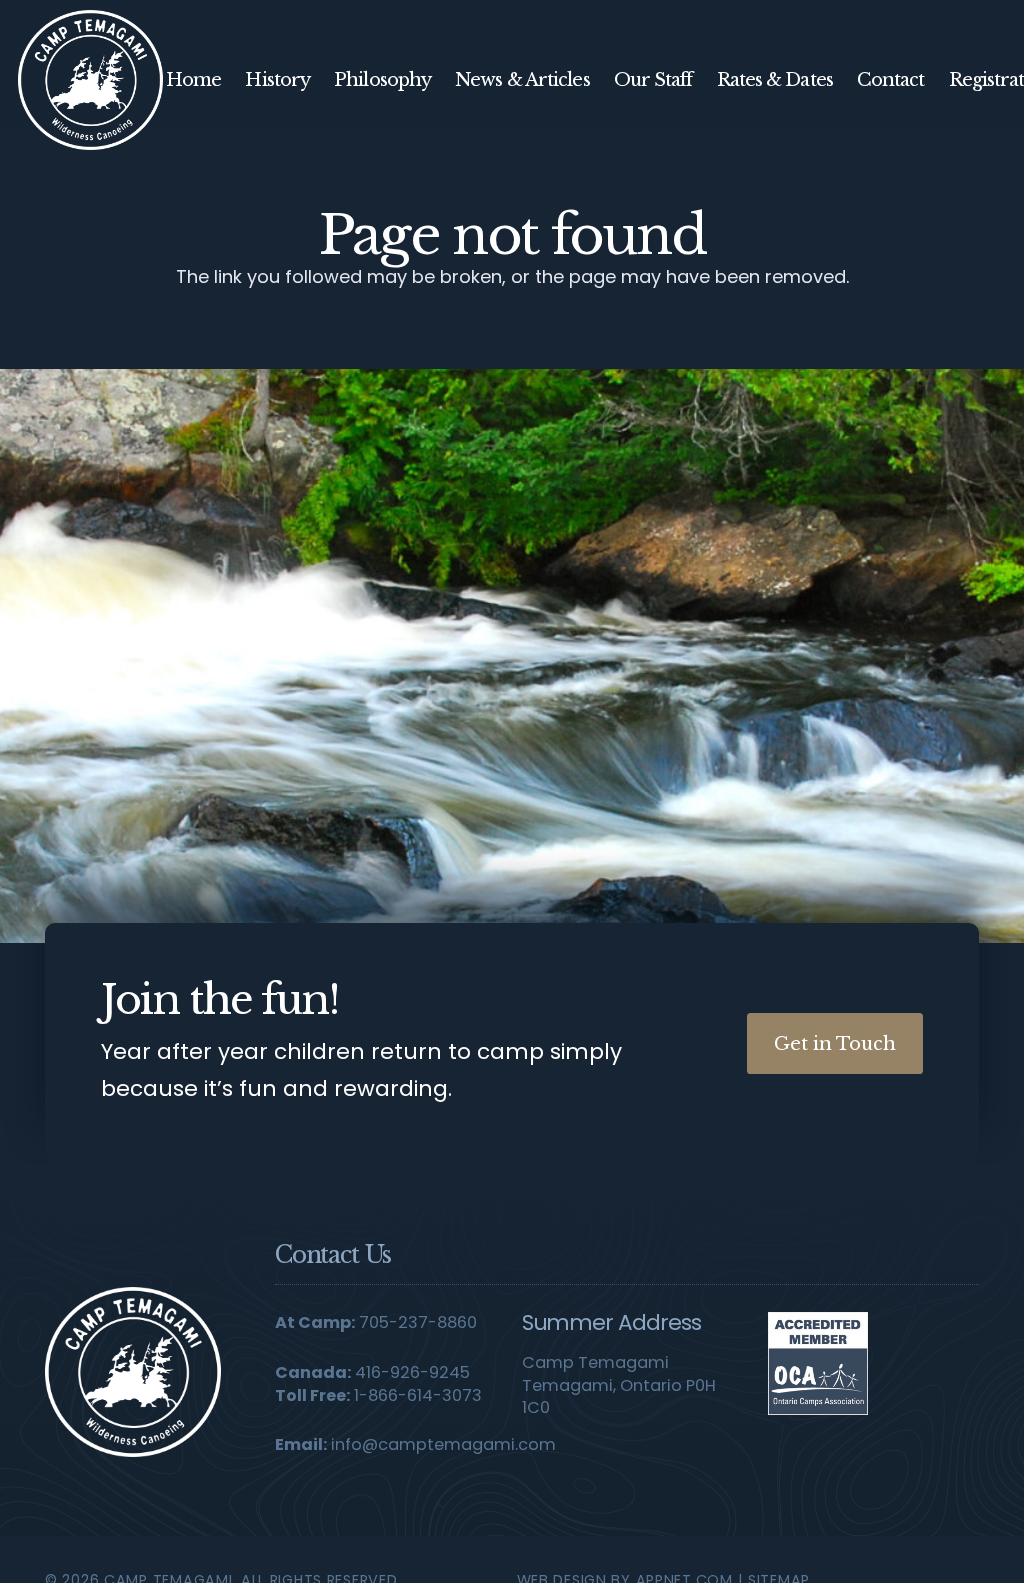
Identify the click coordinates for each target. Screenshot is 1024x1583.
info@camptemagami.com (443, 1444)
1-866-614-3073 (418, 1395)
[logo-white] (133, 1371)
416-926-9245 (412, 1372)
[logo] (90, 80)
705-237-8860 (418, 1322)
